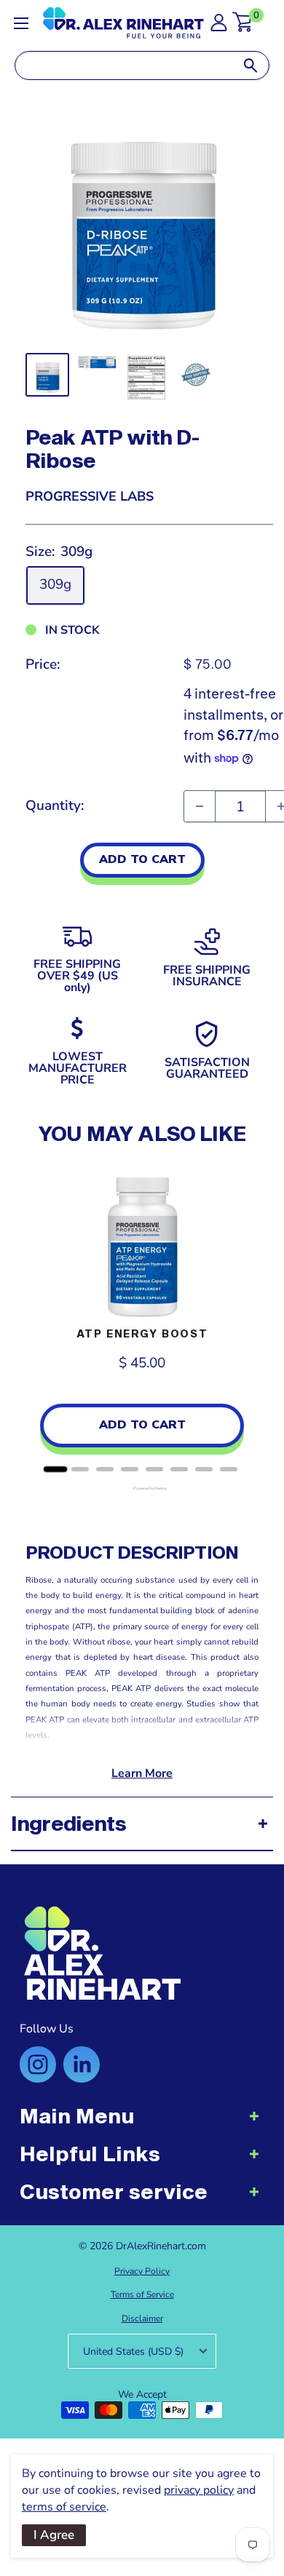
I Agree (54, 2535)
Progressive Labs (90, 496)
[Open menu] (21, 23)
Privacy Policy (142, 2271)
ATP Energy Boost (142, 1333)
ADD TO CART (142, 859)
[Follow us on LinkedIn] (82, 2064)
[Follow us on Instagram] (38, 2064)
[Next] (244, 1318)
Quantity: (55, 806)
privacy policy (199, 2490)
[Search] (251, 65)
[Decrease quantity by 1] (200, 806)
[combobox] (124, 65)
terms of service (64, 2507)
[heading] (142, 2123)
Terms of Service (142, 2294)
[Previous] (40, 1318)
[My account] (219, 27)
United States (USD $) (133, 2352)
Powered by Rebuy (142, 1488)
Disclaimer (142, 2318)
